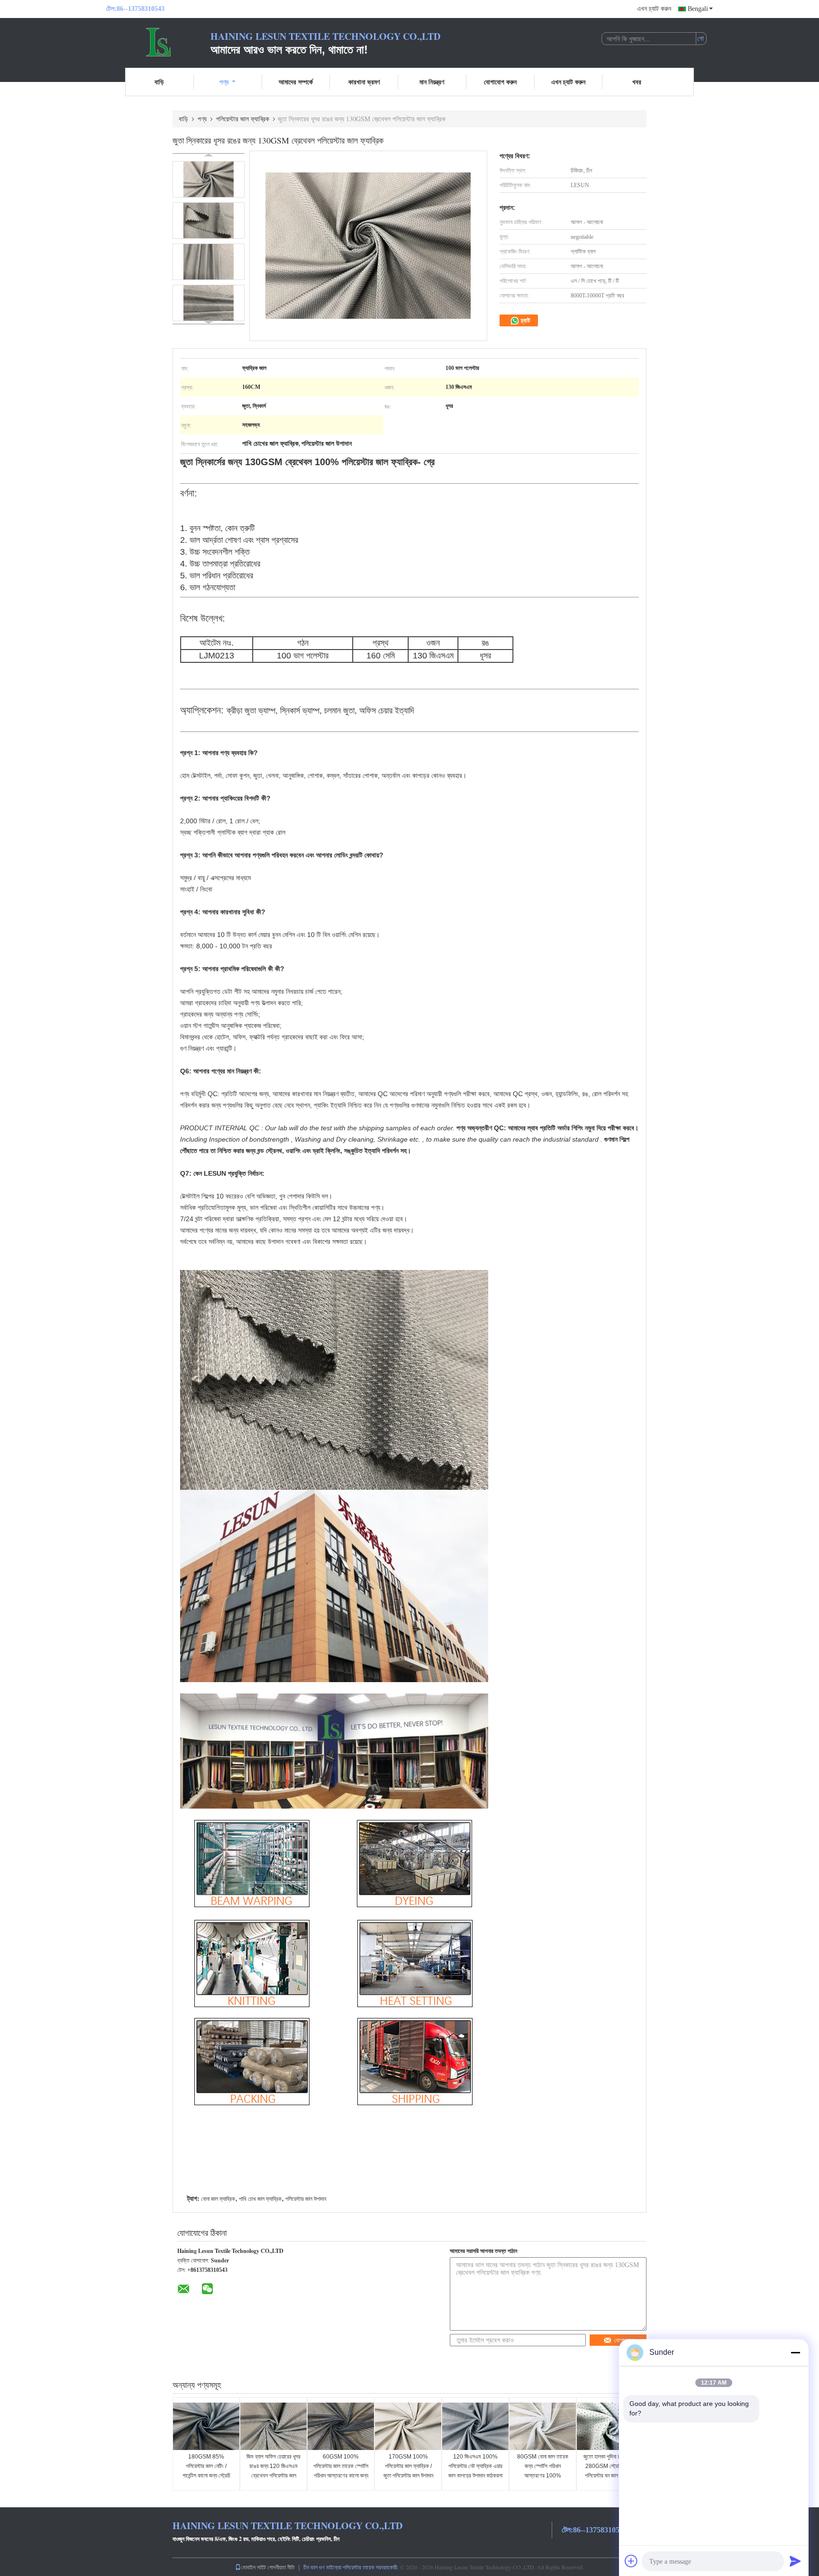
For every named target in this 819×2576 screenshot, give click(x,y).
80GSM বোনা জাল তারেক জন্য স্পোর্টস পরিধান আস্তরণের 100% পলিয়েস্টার (543, 2471)
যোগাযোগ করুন (500, 82)
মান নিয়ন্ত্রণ (432, 82)
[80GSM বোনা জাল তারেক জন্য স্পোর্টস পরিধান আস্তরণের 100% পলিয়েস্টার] (543, 2426)
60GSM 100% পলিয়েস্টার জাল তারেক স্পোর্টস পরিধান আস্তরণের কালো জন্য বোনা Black (341, 2471)
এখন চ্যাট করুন (654, 9)
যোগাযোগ (624, 2340)
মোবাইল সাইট (253, 2567)
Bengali (698, 9)
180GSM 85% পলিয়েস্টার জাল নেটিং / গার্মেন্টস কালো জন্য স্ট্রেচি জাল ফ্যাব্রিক (206, 2471)
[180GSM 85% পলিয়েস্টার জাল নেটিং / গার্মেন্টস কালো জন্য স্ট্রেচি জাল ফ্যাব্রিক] (206, 2426)
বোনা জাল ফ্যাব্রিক (218, 2199)
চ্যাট (525, 320)
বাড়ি (159, 82)
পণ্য (224, 82)
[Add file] (631, 2561)
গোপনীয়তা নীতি (281, 2567)
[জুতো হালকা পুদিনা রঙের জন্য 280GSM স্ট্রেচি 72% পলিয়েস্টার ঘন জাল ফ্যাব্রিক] (610, 2426)
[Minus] (795, 2352)
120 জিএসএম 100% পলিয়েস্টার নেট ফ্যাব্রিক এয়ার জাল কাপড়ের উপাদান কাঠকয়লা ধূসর (475, 2471)
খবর (637, 82)
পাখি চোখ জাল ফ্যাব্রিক (260, 2199)
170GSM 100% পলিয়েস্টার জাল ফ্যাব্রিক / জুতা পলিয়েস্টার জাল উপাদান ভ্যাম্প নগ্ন (408, 2471)
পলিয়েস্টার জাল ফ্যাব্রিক (243, 119)
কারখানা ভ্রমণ (364, 82)
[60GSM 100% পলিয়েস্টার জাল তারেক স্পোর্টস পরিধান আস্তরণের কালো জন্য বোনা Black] (341, 2426)
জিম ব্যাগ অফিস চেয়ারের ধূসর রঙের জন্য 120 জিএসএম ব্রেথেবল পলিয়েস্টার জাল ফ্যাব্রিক (273, 2471)
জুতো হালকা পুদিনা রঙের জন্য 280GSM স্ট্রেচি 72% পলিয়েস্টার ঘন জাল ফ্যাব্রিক (610, 2466)
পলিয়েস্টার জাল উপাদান (306, 2199)
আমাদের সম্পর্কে (296, 82)
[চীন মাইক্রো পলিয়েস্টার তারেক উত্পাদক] (158, 42)
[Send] (795, 2561)
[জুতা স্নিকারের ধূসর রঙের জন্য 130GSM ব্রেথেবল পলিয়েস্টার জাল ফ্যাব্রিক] (209, 179)
